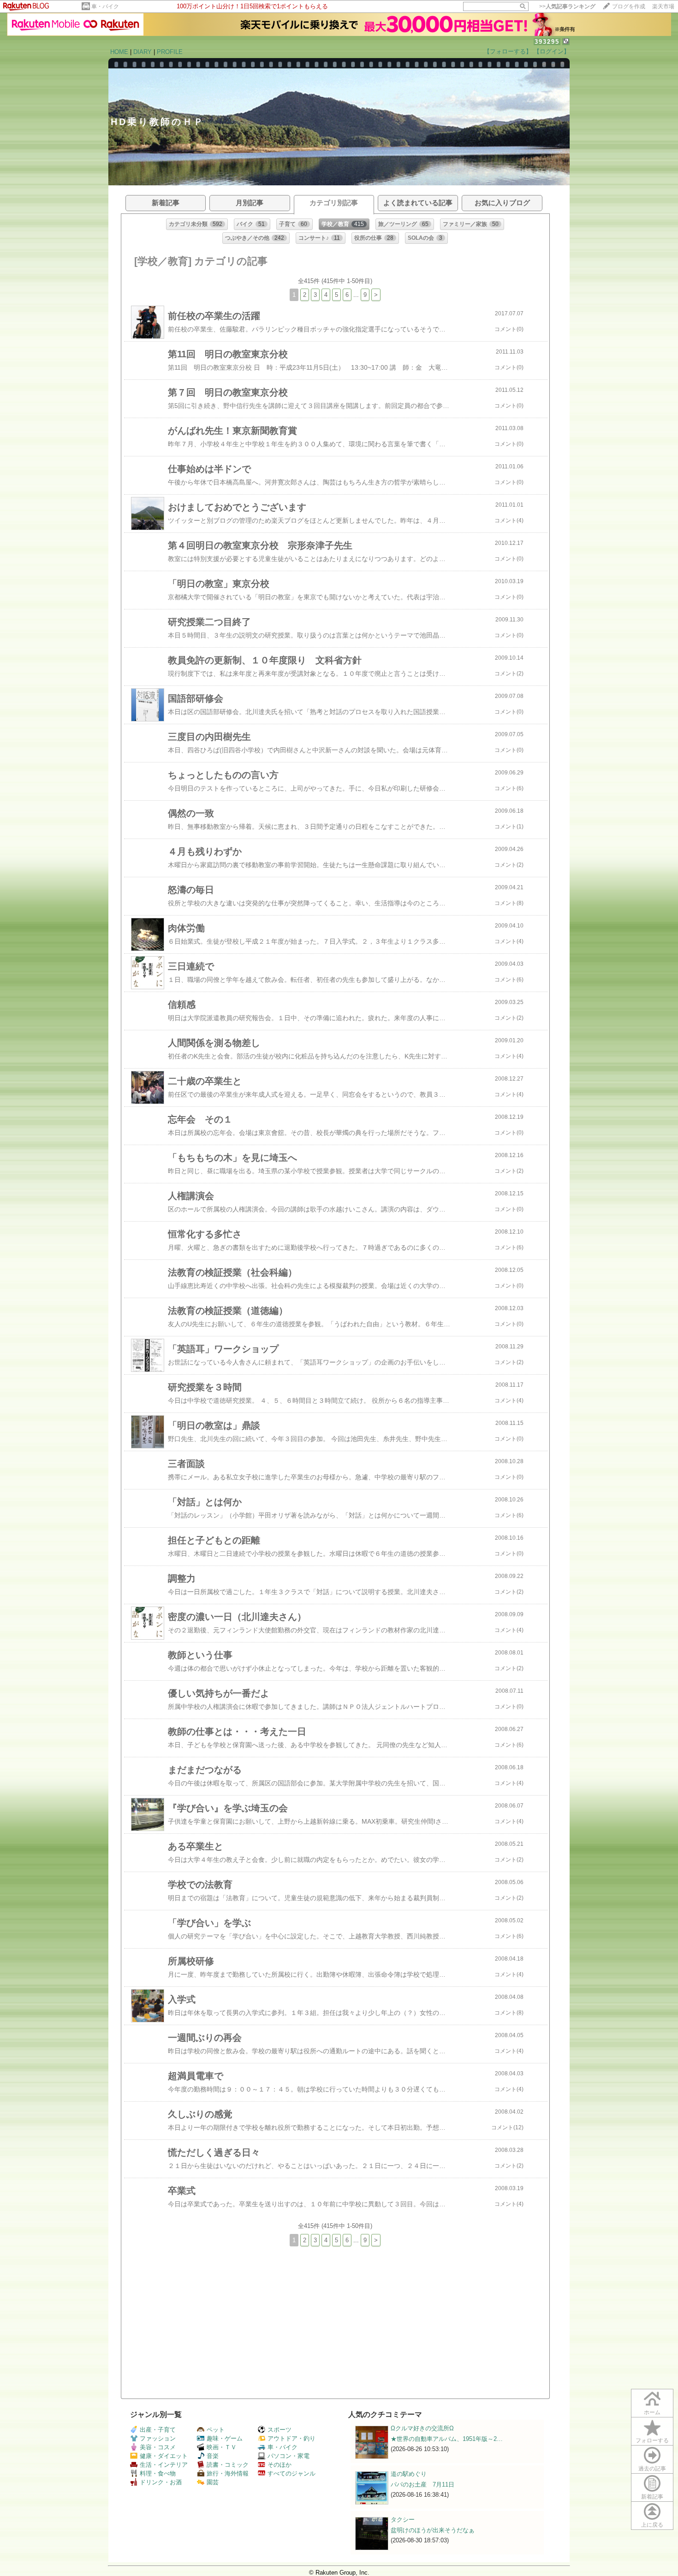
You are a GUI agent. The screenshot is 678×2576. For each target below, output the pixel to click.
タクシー (403, 2520)
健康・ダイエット (164, 2456)
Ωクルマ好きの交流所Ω (422, 2428)
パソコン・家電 (288, 2456)
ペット (216, 2430)
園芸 (213, 2482)
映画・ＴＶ (222, 2447)
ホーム (652, 2412)
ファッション (158, 2438)
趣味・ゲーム (225, 2438)
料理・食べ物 (158, 2473)
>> (567, 6)
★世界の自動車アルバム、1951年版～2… (447, 2439)
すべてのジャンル (291, 2473)
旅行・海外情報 (228, 2473)
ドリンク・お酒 (161, 2482)
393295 (547, 42)
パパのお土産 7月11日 (422, 2484)
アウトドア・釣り (291, 2438)
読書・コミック (228, 2465)
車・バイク (105, 6)
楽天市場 (663, 6)
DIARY (143, 52)
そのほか (280, 2465)
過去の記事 (652, 2469)
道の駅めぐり (409, 2474)
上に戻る (652, 2525)
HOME (119, 52)
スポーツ (280, 2430)
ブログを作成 (629, 6)
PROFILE (170, 52)
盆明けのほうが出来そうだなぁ (433, 2530)
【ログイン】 (552, 51)
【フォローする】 (508, 51)
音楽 (213, 2456)
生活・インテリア (164, 2465)
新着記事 (652, 2497)
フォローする (652, 2440)
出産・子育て (158, 2430)
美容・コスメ (158, 2447)
